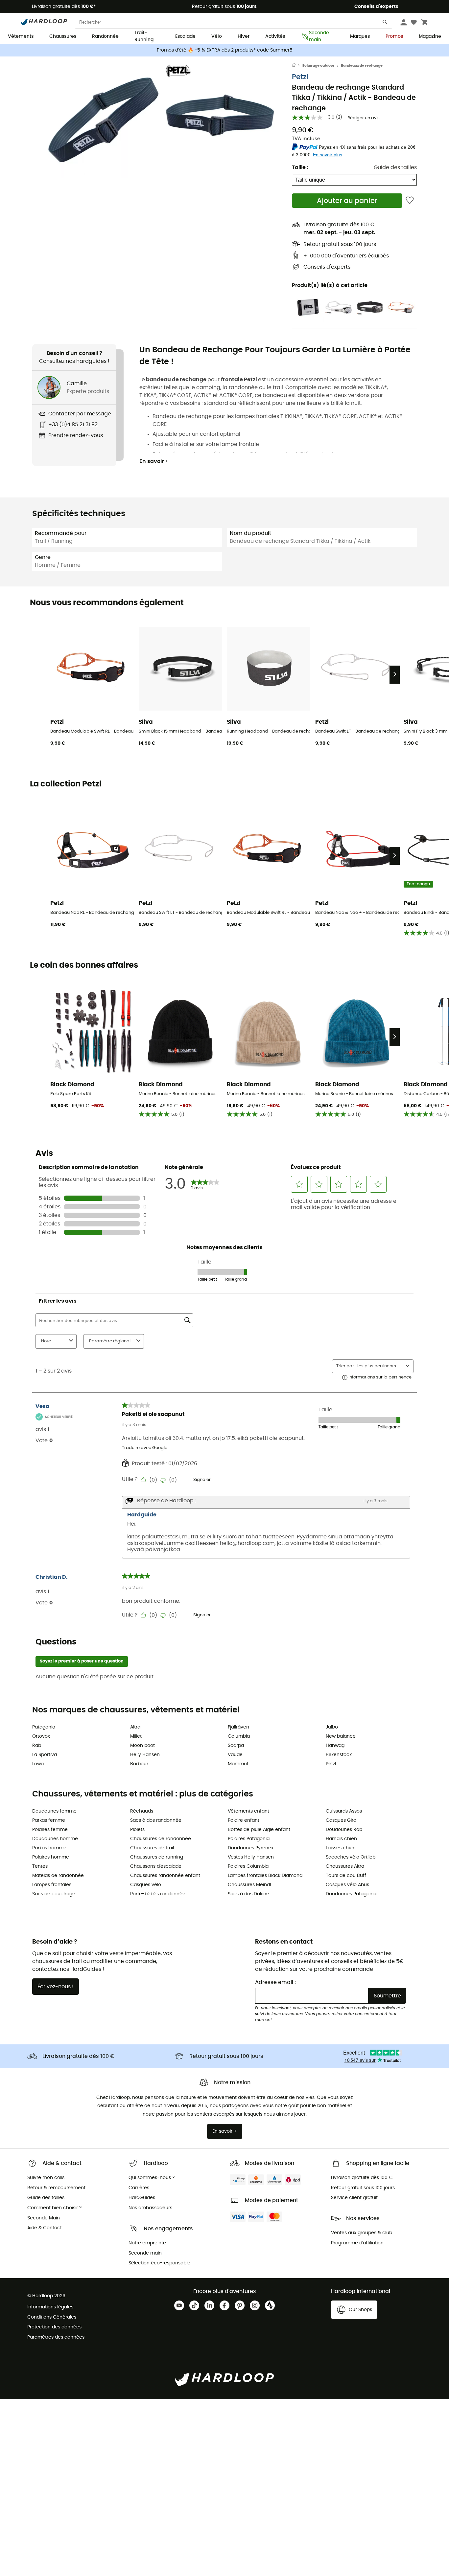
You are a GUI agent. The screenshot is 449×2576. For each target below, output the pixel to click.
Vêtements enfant (248, 1811)
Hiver (244, 36)
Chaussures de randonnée (161, 1839)
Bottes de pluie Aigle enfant (259, 1830)
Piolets (137, 1830)
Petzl (300, 77)
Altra (135, 1727)
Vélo (217, 36)
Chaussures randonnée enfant (165, 1876)
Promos (394, 36)
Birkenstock (339, 1755)
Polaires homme (51, 1857)
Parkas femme (49, 1820)
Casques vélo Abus (347, 1885)
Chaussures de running (157, 1857)
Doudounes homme (55, 1839)
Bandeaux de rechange (362, 66)
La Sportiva (45, 1755)
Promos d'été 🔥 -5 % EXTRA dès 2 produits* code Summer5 (225, 50)
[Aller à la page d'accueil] (297, 66)
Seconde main (319, 37)
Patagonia (44, 1727)
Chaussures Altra (345, 1866)
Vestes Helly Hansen (251, 1857)
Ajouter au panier (347, 201)
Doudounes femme (54, 1811)
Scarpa (236, 1746)
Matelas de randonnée (58, 1876)
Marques (360, 36)
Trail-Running (144, 37)
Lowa (38, 1764)
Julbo (332, 1727)
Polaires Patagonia (249, 1839)
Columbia (239, 1736)
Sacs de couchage (54, 1894)
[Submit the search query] (385, 23)
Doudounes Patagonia (351, 1894)
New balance (341, 1736)
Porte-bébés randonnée (158, 1894)
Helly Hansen (145, 1755)
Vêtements (21, 36)
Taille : (300, 167)
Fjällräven (238, 1727)
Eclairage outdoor (319, 66)
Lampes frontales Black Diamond (265, 1876)
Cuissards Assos (344, 1811)
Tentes (40, 1866)
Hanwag (335, 1746)
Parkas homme (49, 1848)
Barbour (139, 1764)
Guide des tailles (395, 167)
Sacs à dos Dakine (248, 1894)
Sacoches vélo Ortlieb (351, 1857)
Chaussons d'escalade (156, 1866)
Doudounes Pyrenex (251, 1848)
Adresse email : (275, 1982)
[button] (103, 121)
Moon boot (142, 1746)
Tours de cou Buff (346, 1876)
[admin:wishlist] (410, 200)
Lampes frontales (52, 1885)
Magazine (430, 36)
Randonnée (105, 36)
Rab (37, 1746)
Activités (275, 36)
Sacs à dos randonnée (156, 1820)
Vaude (235, 1755)
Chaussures (63, 36)
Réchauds (142, 1811)
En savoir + (154, 461)
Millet (136, 1736)
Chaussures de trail (152, 1848)
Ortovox (41, 1736)
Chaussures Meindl (249, 1885)
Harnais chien (341, 1839)
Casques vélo (146, 1885)
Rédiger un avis (364, 118)
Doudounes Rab (344, 1830)
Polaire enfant (244, 1820)
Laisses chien (341, 1848)
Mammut (238, 1764)
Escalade (185, 36)
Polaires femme (50, 1830)
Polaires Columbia (248, 1866)
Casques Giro (341, 1820)
